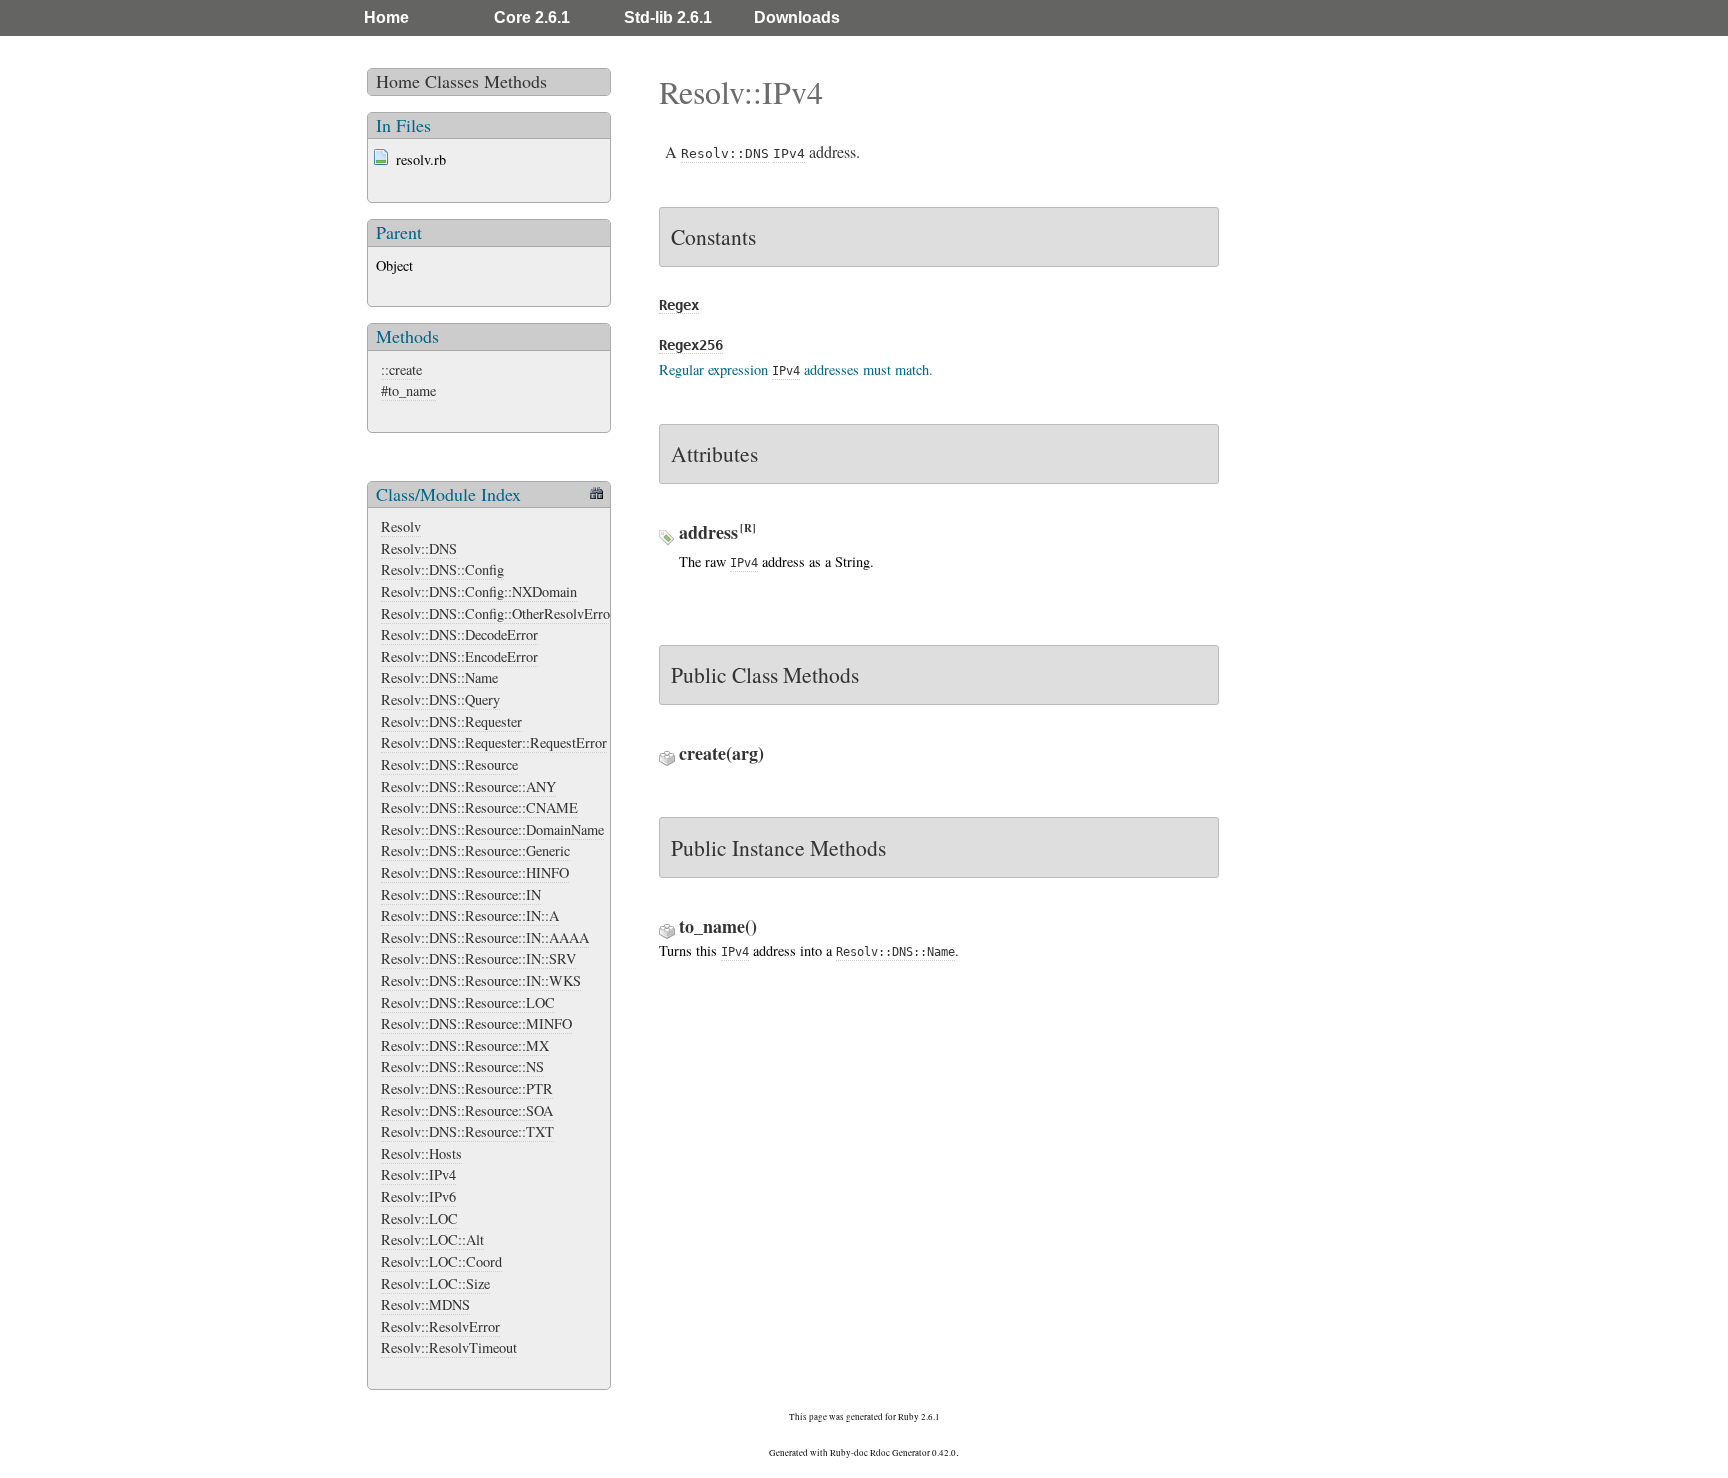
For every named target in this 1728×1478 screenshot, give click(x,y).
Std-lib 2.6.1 (668, 17)
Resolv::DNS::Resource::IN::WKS (481, 980)
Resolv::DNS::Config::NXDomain (479, 591)
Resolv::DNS (419, 548)
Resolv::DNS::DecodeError (459, 634)
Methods (515, 81)
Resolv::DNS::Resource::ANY (468, 786)
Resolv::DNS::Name (439, 677)
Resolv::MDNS (425, 1304)
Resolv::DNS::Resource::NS (462, 1066)
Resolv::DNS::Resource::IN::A (470, 915)
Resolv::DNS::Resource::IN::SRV (478, 958)
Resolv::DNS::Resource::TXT (467, 1131)
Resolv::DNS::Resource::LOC (468, 1002)
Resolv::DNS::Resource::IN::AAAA (485, 937)
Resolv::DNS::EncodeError (459, 656)
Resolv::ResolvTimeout (449, 1347)
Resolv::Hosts (421, 1153)
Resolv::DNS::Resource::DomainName (492, 829)
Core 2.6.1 (532, 17)
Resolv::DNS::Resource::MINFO (476, 1023)
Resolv (401, 526)
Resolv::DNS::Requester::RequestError (494, 742)
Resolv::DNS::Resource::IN (461, 894)
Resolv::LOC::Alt (432, 1239)
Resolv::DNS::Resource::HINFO (475, 872)
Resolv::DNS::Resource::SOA (467, 1110)
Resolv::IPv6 (418, 1196)
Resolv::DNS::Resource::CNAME (479, 807)
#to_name (408, 390)
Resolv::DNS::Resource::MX (465, 1045)
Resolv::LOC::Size (435, 1283)
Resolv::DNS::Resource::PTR (467, 1088)
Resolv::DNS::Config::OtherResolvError (498, 613)
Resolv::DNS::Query (440, 699)
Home (386, 17)
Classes (452, 81)
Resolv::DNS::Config (442, 569)
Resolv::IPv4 (418, 1174)
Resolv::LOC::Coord (441, 1261)
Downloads (797, 17)
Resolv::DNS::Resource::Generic (475, 850)
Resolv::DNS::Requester (451, 721)
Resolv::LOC (419, 1218)
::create (401, 369)
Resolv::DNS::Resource (449, 764)
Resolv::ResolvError (440, 1326)
